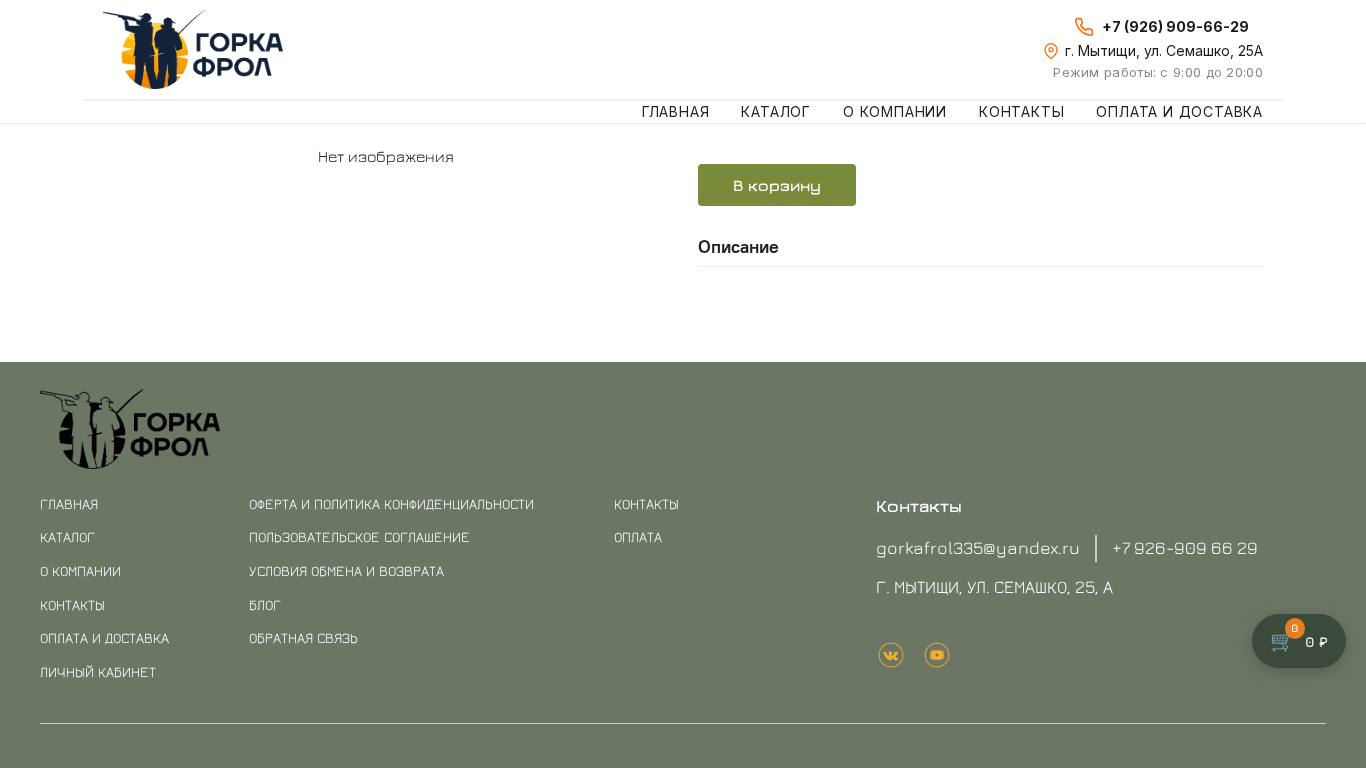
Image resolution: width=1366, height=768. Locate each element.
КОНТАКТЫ (72, 604)
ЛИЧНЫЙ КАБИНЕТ (98, 671)
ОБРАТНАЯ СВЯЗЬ (303, 637)
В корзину (777, 185)
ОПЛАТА (638, 536)
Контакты (1021, 111)
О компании (895, 111)
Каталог (776, 111)
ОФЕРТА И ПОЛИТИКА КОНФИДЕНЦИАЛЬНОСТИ (391, 503)
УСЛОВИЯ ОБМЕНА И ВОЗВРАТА (346, 570)
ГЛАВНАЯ (69, 503)
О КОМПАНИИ (80, 570)
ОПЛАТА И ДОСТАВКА (104, 637)
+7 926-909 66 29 (1185, 547)
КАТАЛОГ (67, 536)
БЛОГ (265, 604)
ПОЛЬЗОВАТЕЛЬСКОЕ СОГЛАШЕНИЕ (359, 536)
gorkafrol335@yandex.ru (978, 547)
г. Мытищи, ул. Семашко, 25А (1164, 50)
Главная (676, 111)
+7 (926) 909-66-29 (1175, 26)
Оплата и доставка (1179, 111)
